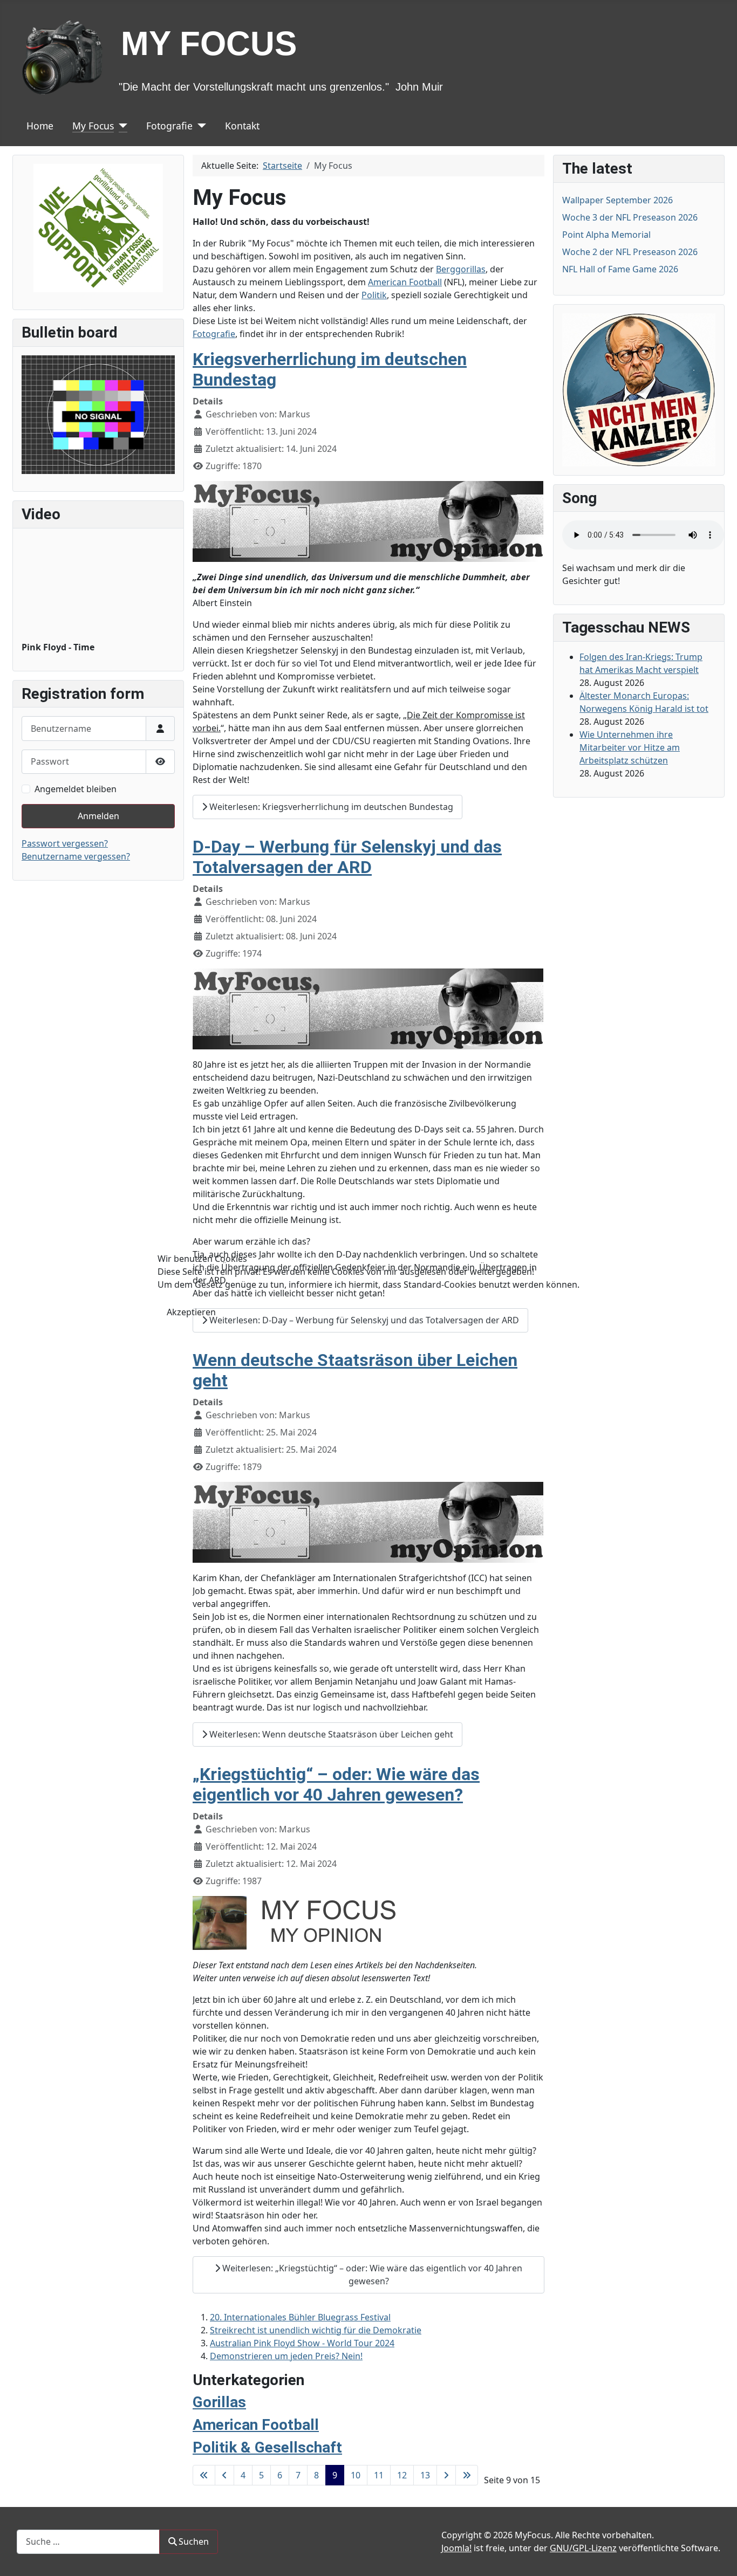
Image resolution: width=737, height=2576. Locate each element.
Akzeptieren (191, 1312)
